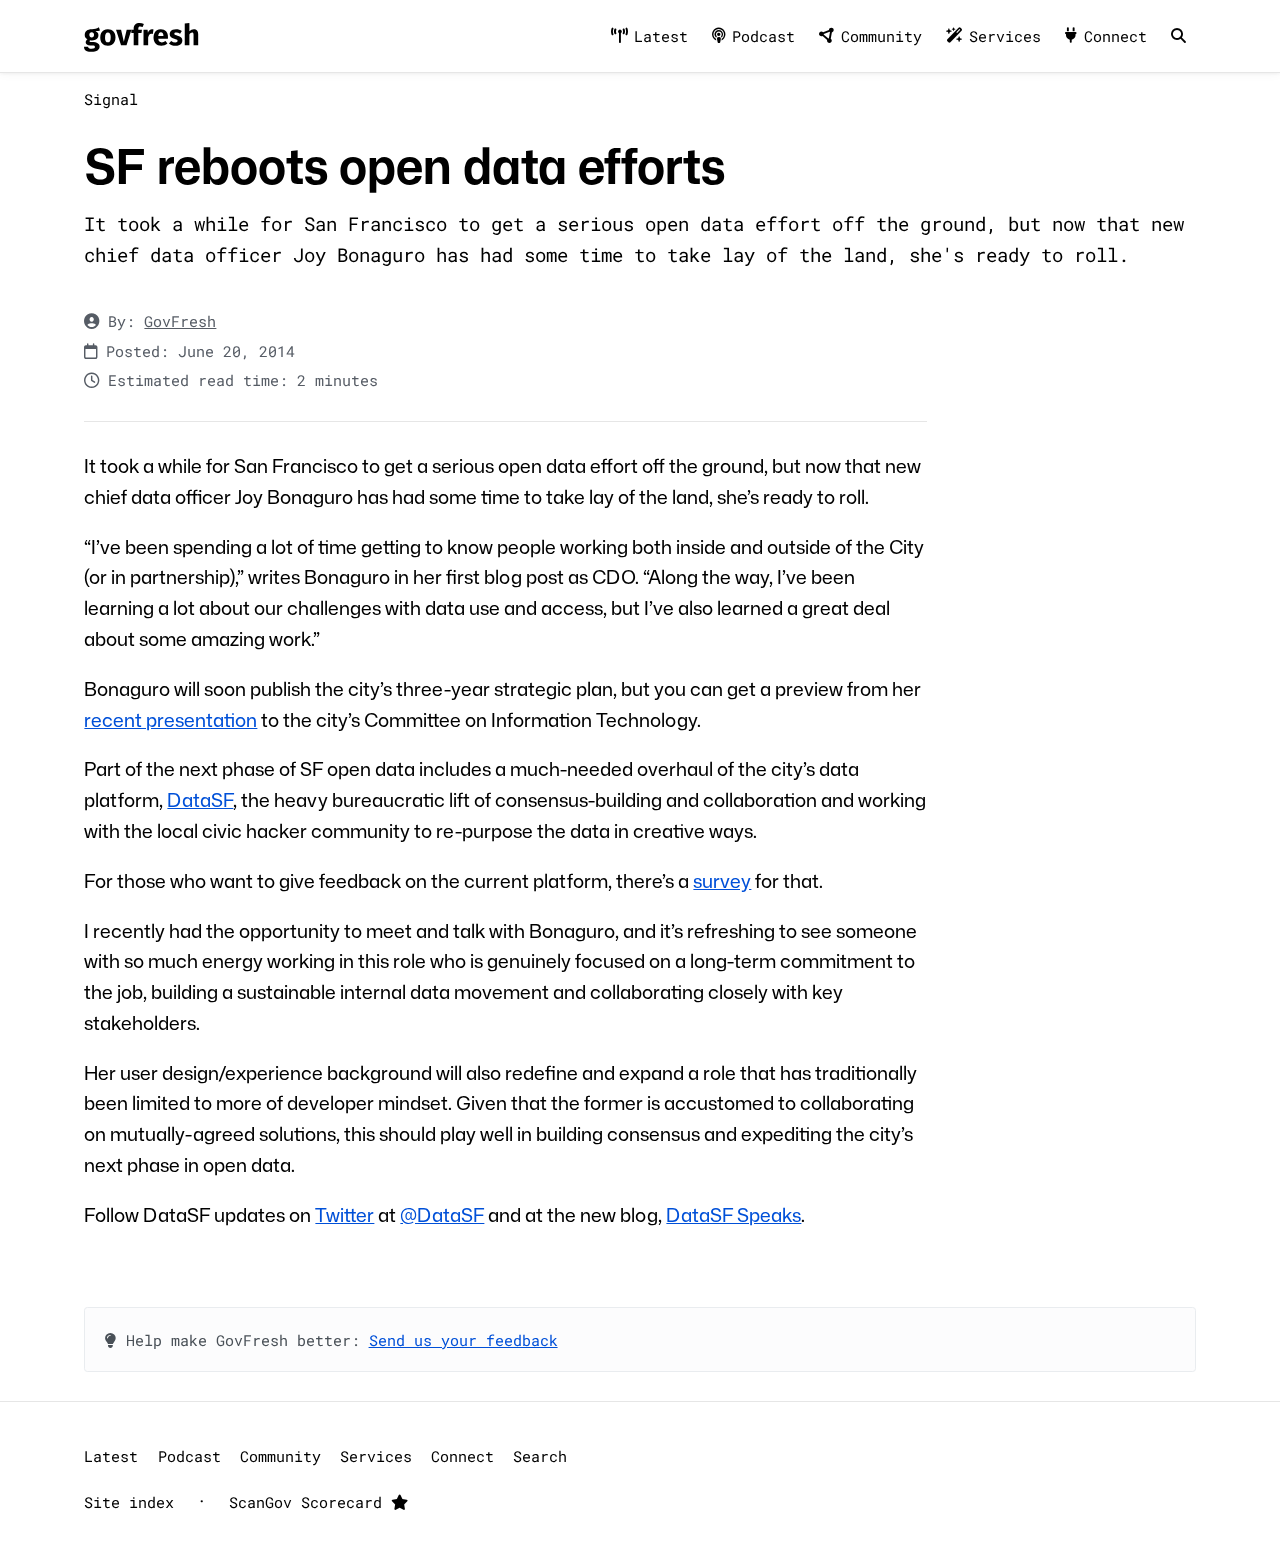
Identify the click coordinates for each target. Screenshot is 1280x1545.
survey (722, 880)
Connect (1115, 36)
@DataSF (442, 1214)
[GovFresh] (141, 36)
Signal (111, 99)
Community (881, 36)
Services (1005, 36)
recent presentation (170, 719)
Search (540, 1456)
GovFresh (180, 321)
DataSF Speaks (733, 1214)
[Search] (1178, 36)
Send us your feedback (463, 1340)
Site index (129, 1502)
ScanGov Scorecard (310, 1502)
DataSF (200, 799)
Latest (661, 36)
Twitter (344, 1214)
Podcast (763, 36)
